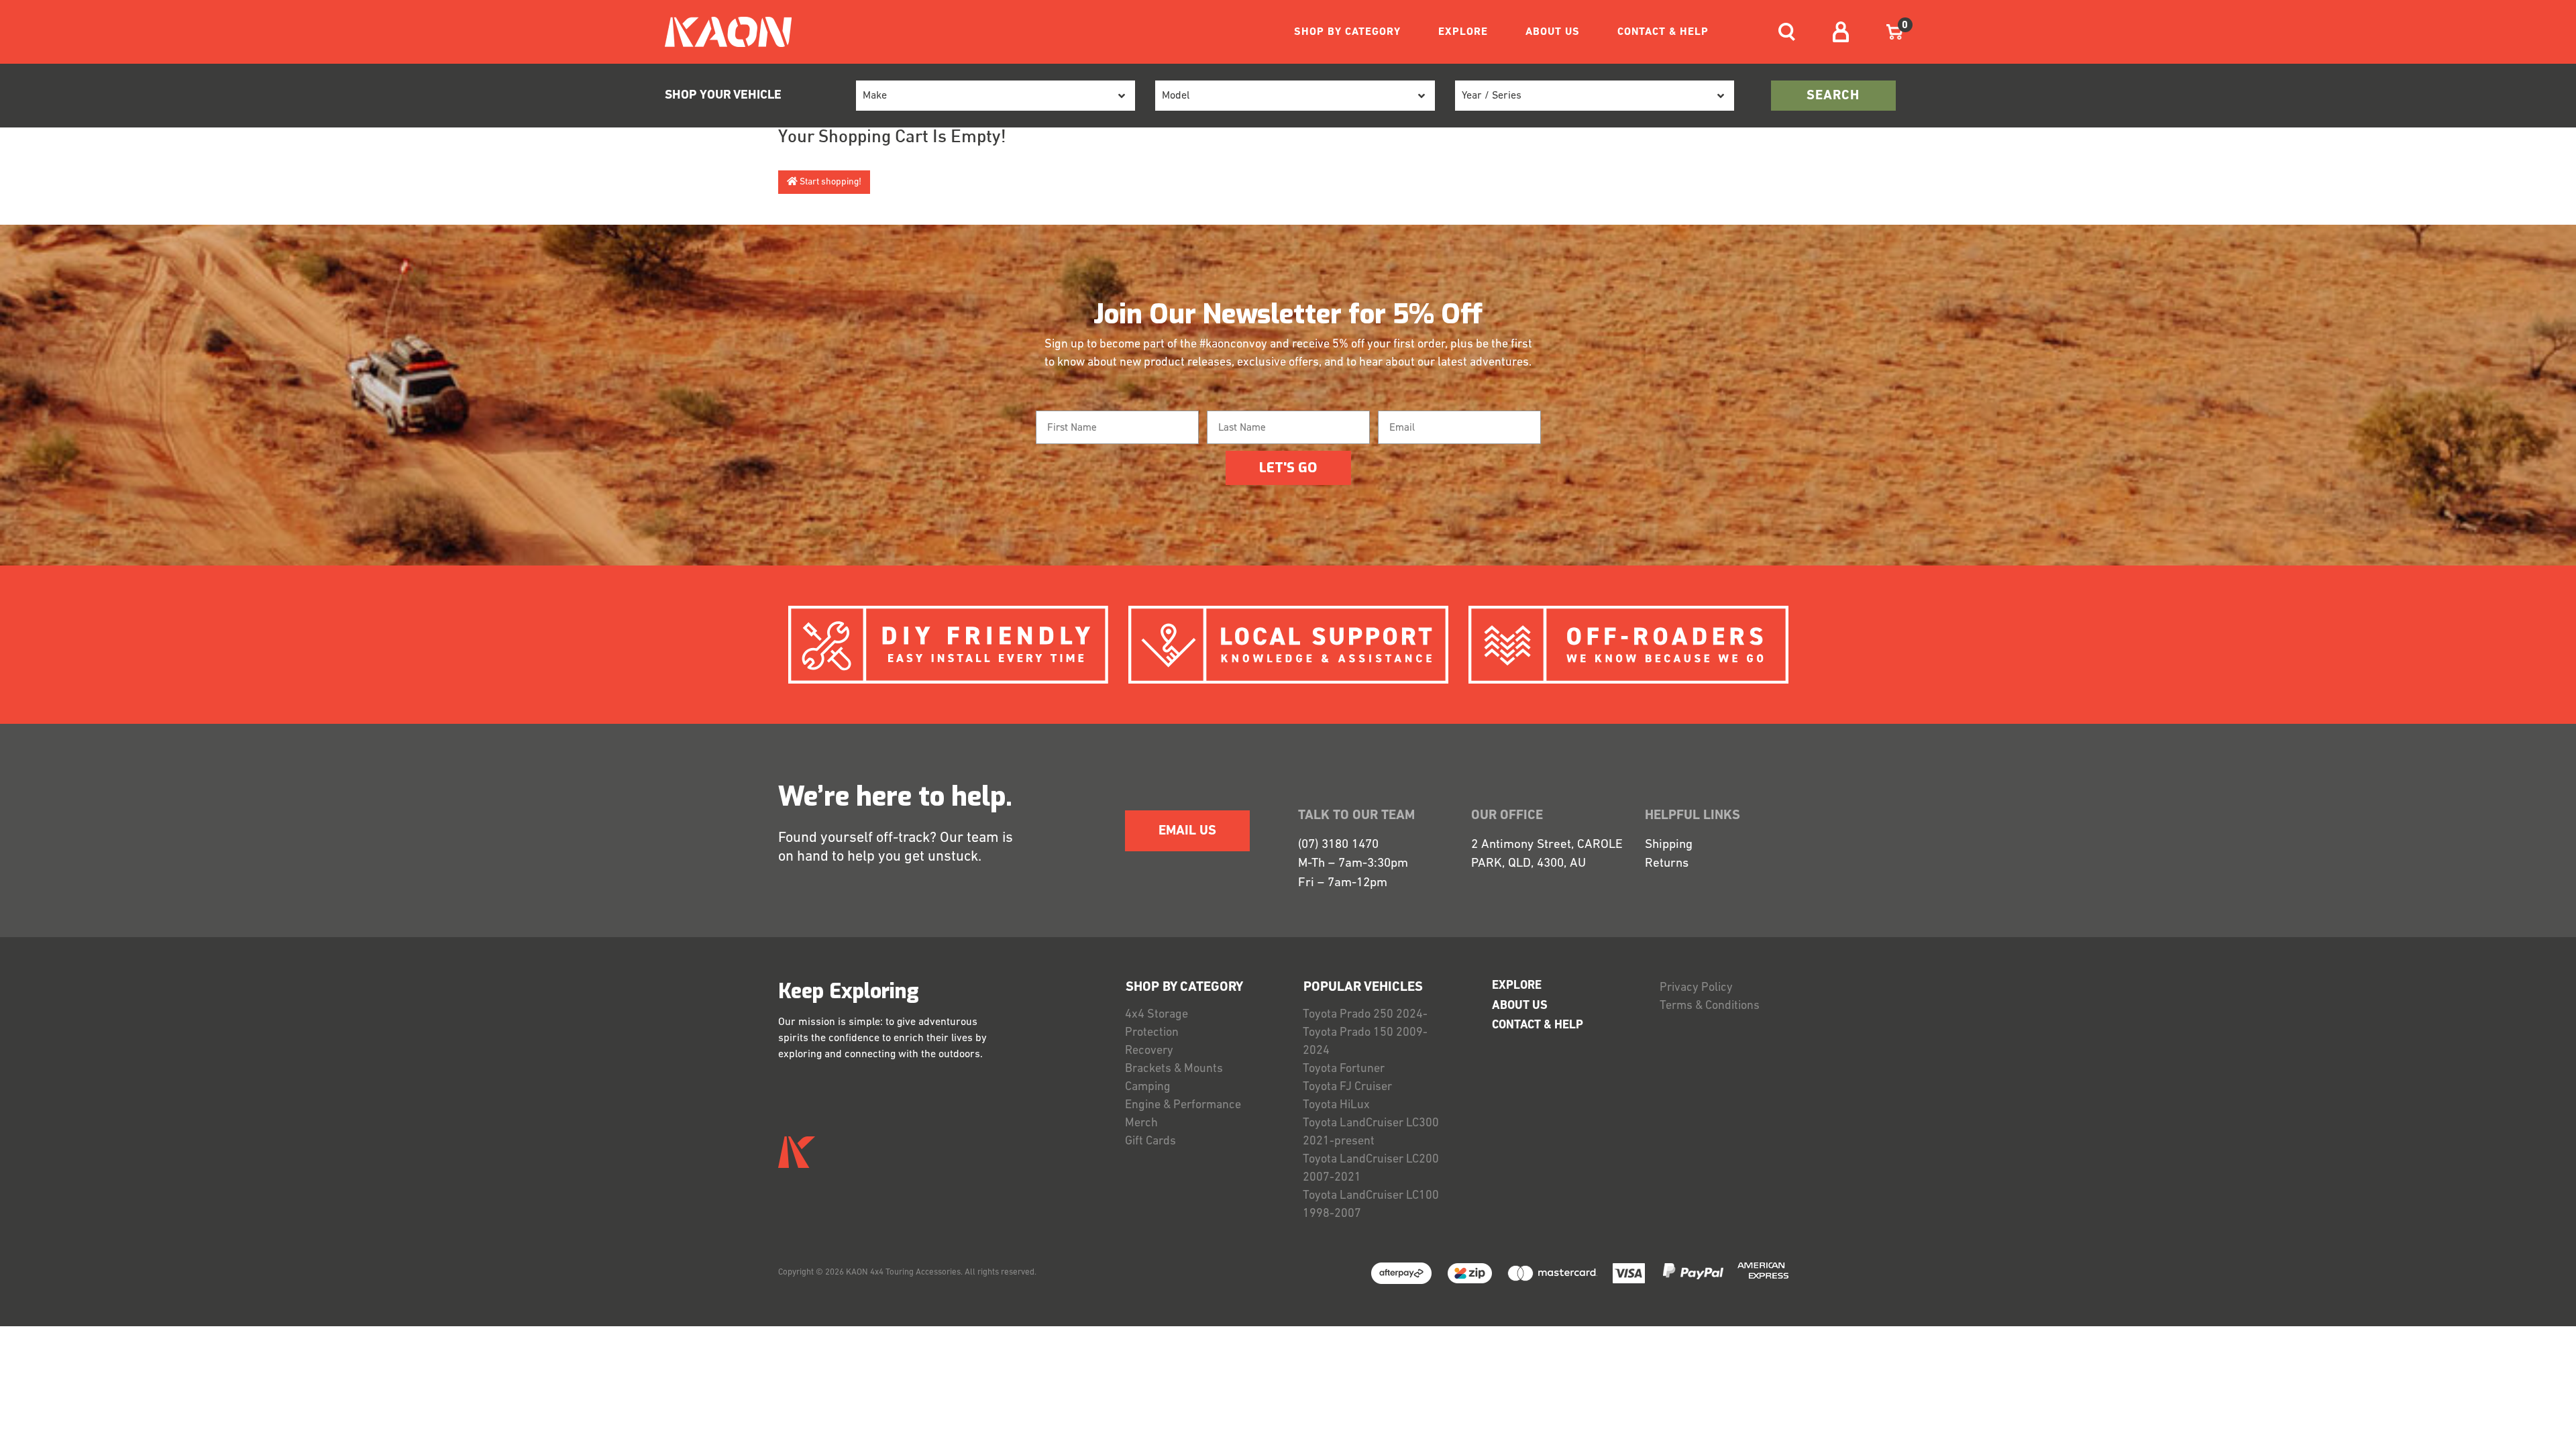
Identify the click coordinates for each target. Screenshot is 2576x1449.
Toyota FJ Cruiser (1347, 1087)
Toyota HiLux (1336, 1106)
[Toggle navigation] (1787, 32)
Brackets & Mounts (1174, 1069)
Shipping (1669, 845)
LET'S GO (1288, 468)
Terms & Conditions (1710, 1006)
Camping (1148, 1087)
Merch (1141, 1124)
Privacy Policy (1696, 988)
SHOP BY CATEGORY (1347, 32)
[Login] (1841, 32)
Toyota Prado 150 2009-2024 (1365, 1042)
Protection (1152, 1033)
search (1833, 96)
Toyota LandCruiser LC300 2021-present (1371, 1133)
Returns (1667, 864)
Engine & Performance (1183, 1106)
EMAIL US (1187, 831)
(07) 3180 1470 (1338, 845)
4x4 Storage (1157, 1015)
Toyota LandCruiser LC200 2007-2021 (1371, 1169)
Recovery (1149, 1051)
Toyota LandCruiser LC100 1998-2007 (1371, 1205)
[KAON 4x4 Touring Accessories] (723, 32)
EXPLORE (1463, 32)
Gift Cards (1150, 1142)
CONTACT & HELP (1663, 32)
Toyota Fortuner (1344, 1069)
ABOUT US (1553, 32)
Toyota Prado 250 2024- (1365, 1015)
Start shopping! (829, 182)
